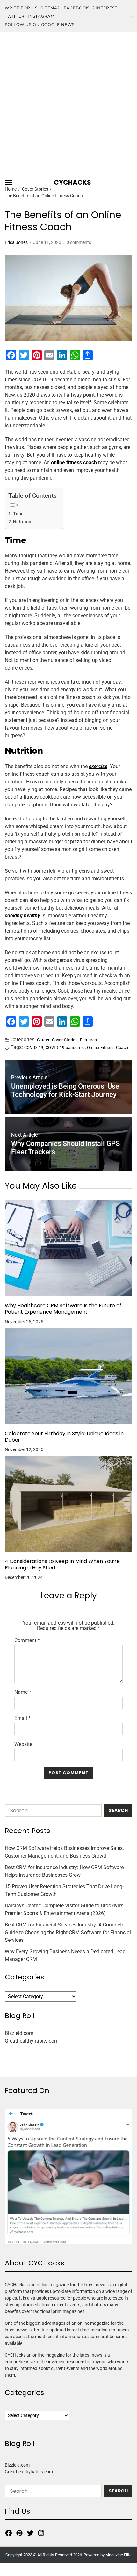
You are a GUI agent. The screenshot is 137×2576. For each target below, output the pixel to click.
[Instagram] (41, 2533)
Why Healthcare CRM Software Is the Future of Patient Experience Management (63, 1309)
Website (23, 1744)
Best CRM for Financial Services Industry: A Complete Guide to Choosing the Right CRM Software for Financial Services (68, 1932)
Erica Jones (16, 242)
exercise (98, 766)
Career (43, 1040)
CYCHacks (72, 182)
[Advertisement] (68, 104)
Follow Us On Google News (40, 24)
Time (18, 514)
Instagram (41, 16)
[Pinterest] (19, 2533)
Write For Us (21, 8)
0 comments (79, 242)
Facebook (76, 8)
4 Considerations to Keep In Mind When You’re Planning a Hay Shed (62, 1565)
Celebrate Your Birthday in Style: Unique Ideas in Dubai (64, 1437)
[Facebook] (9, 2533)
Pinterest (105, 8)
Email (22, 1718)
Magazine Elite (119, 2555)
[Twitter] (30, 2533)
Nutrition (22, 522)
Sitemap (51, 8)
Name (23, 1692)
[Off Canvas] (9, 183)
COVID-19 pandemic (65, 1047)
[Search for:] (52, 1812)
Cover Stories (65, 1040)
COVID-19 (34, 1047)
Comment (27, 1640)
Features (89, 1040)
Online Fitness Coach (108, 1047)
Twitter (15, 16)
